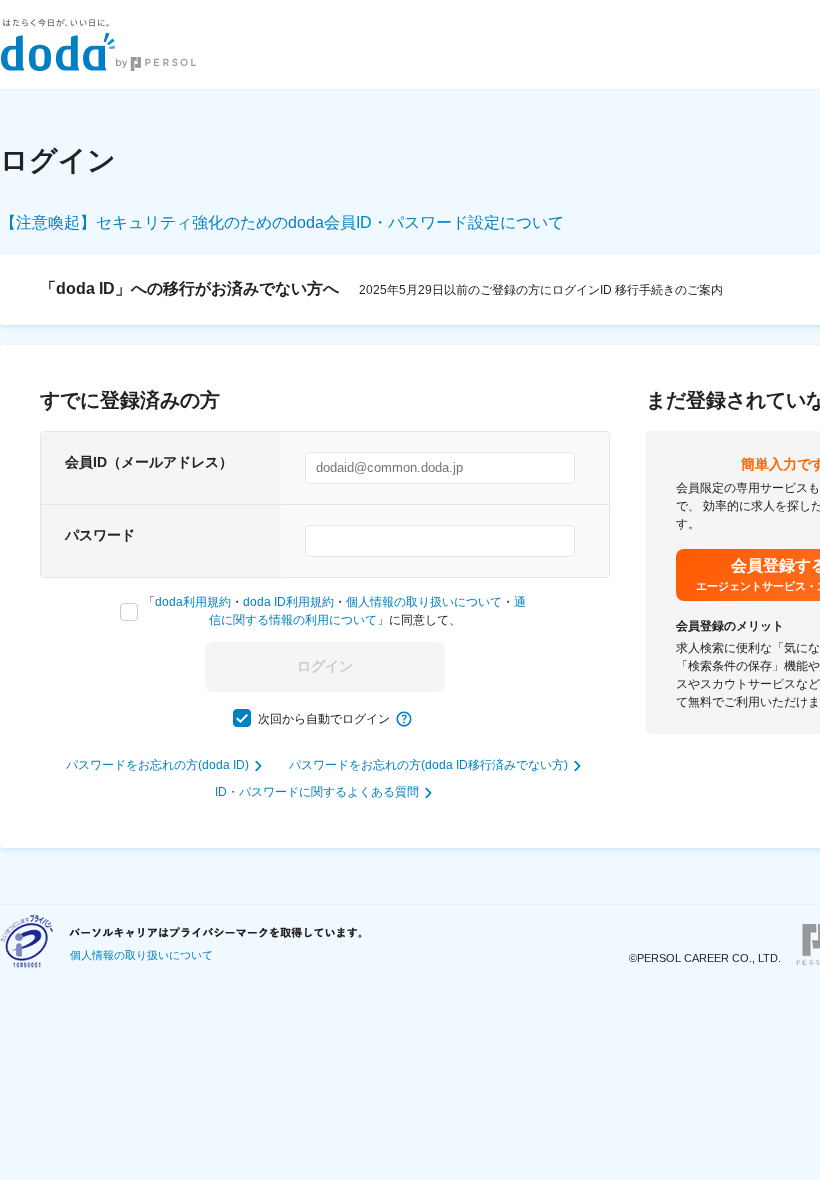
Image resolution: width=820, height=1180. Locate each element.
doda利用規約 (193, 602)
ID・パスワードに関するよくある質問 (317, 792)
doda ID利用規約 (288, 602)
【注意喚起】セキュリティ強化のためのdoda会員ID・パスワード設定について (282, 222)
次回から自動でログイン (324, 719)
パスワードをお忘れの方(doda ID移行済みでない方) (428, 765)
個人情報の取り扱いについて (424, 602)
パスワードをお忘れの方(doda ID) (157, 765)
